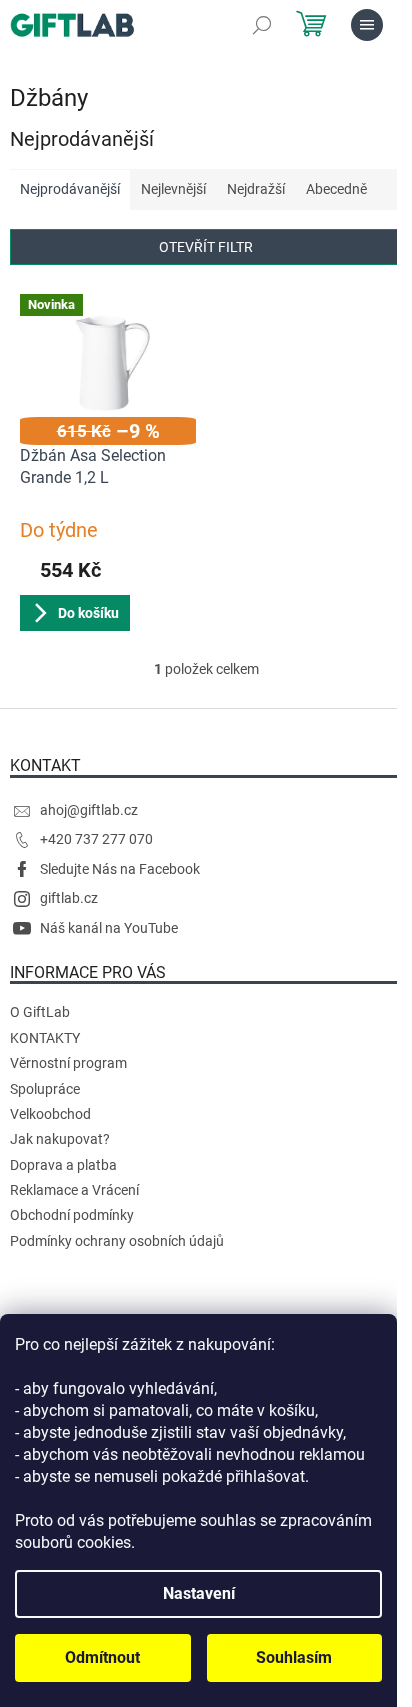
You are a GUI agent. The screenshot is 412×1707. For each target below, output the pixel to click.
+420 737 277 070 (96, 839)
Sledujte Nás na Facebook (120, 869)
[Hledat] (262, 25)
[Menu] (367, 25)
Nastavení (199, 1593)
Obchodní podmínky (72, 1215)
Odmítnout (102, 1657)
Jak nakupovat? (60, 1139)
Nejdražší (256, 189)
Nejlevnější (173, 189)
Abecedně (336, 189)
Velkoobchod (50, 1114)
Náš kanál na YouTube (109, 928)
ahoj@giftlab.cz (89, 810)
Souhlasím (294, 1657)
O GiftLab (40, 1012)
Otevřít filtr (206, 247)
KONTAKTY (45, 1038)
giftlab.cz (69, 898)
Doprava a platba (63, 1165)
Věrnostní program (68, 1063)
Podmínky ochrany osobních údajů (117, 1241)
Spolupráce (45, 1089)
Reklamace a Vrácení (74, 1190)
